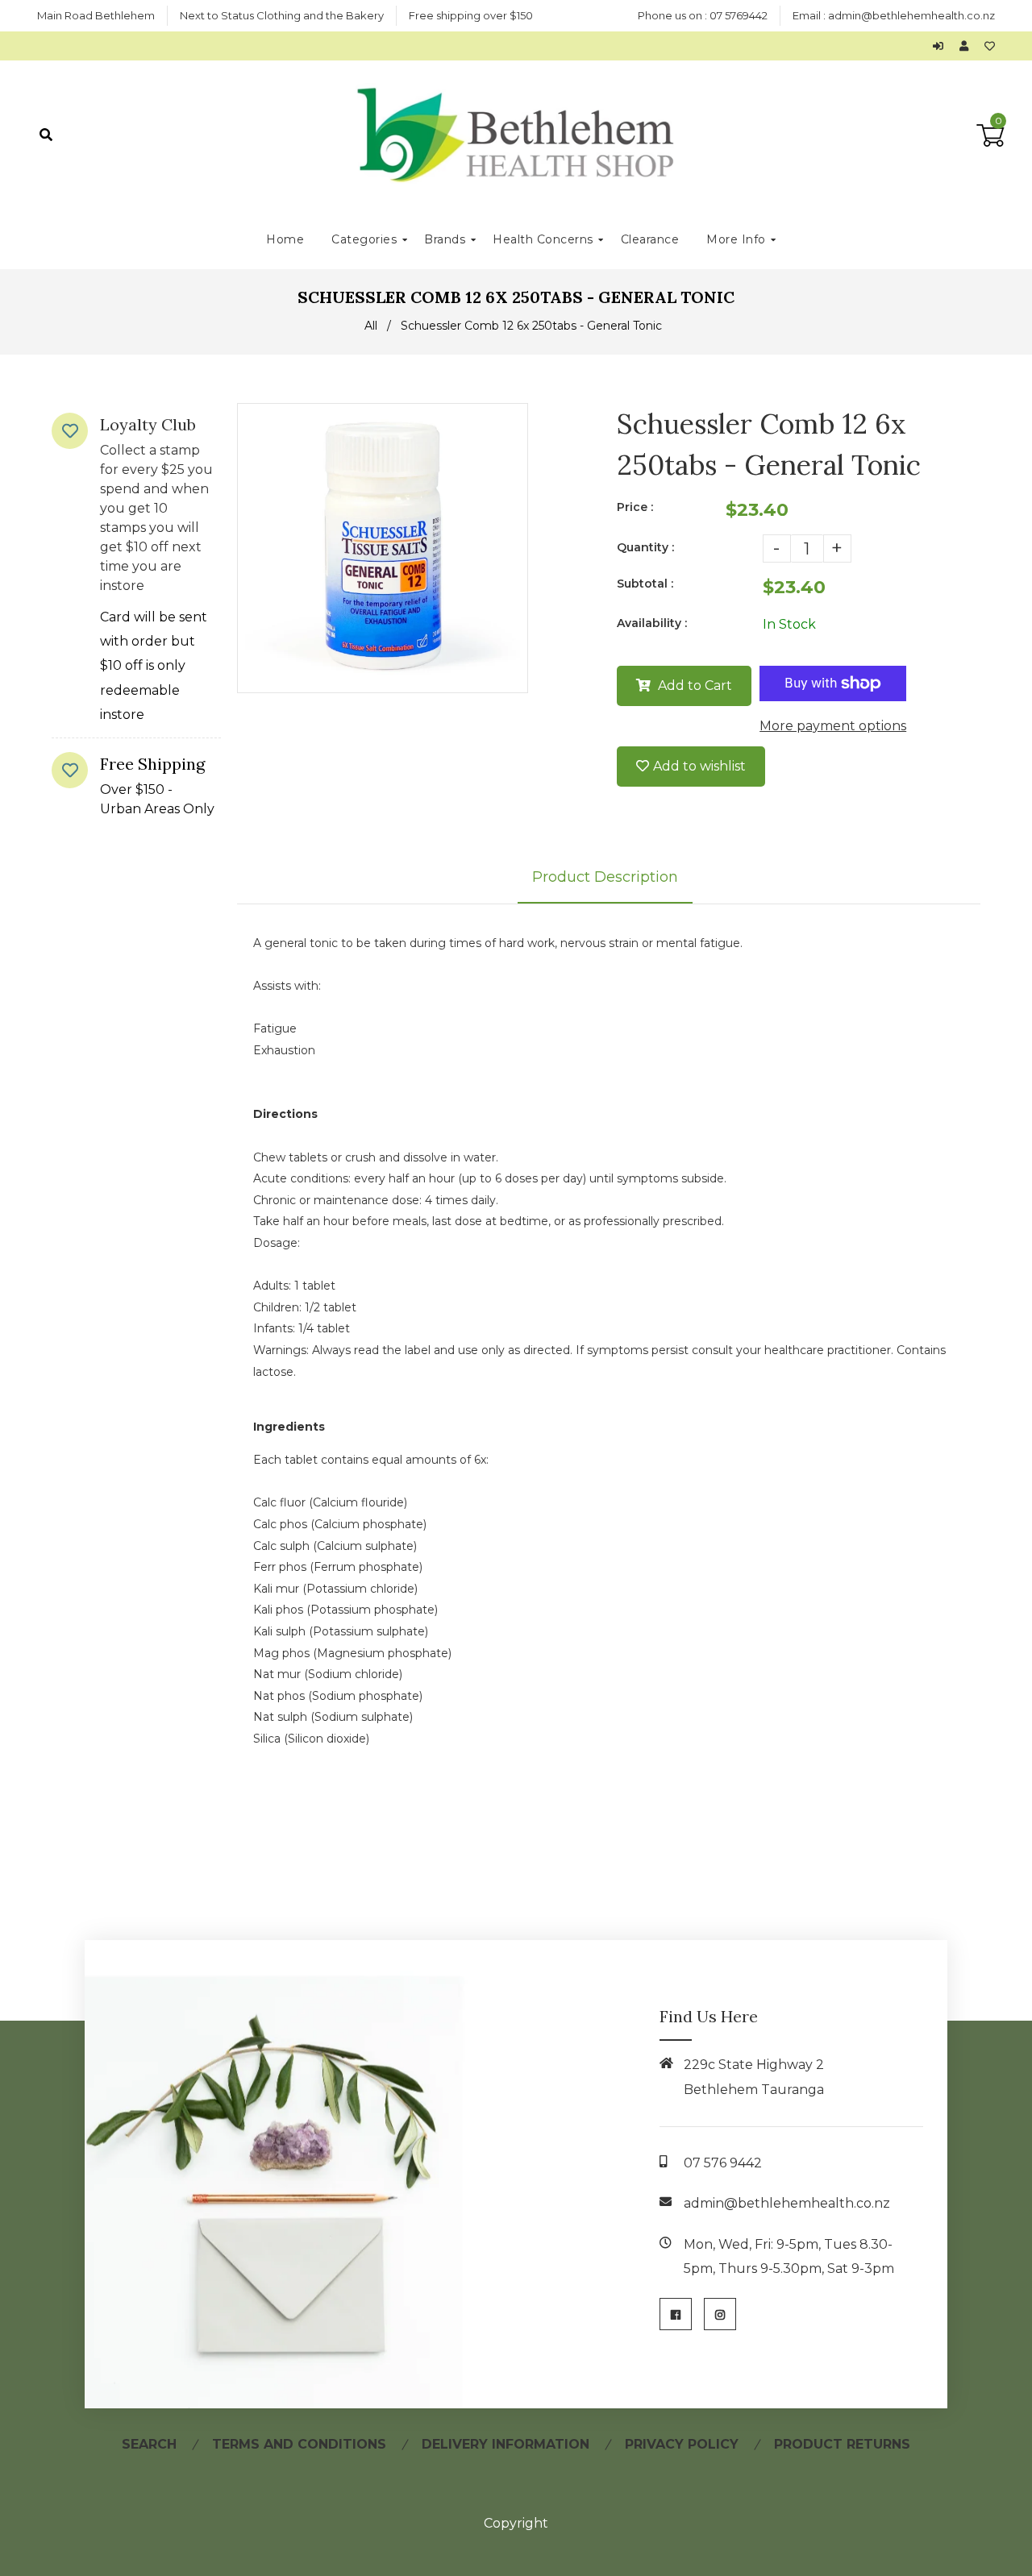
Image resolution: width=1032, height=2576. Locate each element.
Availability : (652, 623)
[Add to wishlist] (990, 46)
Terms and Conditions (299, 2444)
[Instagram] (720, 2314)
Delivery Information (506, 2444)
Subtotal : (645, 584)
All (371, 326)
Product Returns (842, 2444)
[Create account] (968, 46)
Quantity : (645, 547)
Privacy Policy (682, 2444)
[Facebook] (676, 2314)
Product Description (605, 877)
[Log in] (942, 46)
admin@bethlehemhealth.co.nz (911, 15)
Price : (635, 507)
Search (149, 2444)
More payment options (833, 726)
